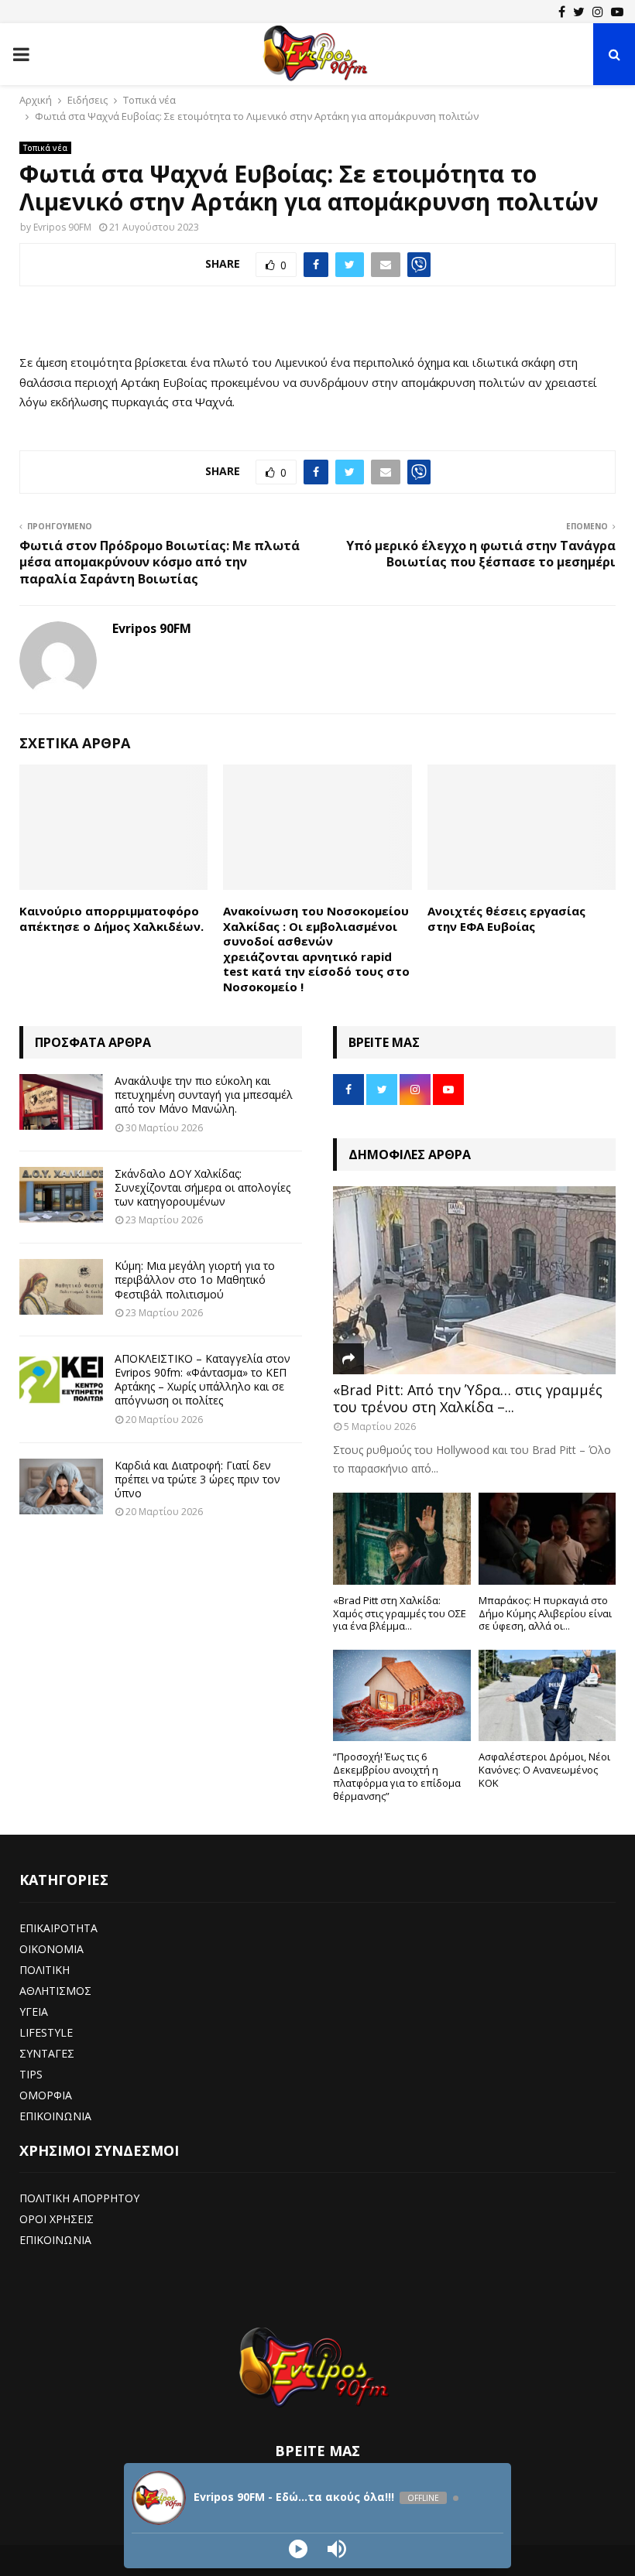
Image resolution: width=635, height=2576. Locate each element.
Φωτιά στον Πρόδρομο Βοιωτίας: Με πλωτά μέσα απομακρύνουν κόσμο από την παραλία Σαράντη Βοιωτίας (160, 562)
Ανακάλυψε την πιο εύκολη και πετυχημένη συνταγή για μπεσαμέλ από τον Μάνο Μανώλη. (204, 1095)
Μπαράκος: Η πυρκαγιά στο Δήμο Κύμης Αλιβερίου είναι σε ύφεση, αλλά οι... (545, 1613)
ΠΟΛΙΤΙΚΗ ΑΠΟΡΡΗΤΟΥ (79, 2198)
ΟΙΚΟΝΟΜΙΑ (51, 1949)
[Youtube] (617, 12)
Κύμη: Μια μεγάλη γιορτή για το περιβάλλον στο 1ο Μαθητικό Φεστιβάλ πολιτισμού (195, 1279)
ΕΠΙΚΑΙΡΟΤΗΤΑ (58, 1928)
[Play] (298, 2549)
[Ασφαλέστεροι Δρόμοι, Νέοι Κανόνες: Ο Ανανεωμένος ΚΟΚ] (547, 1695)
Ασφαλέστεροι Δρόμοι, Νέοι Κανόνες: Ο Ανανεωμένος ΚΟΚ (544, 1770)
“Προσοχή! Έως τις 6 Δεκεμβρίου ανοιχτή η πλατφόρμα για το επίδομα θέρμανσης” (397, 1776)
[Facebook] (562, 12)
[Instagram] (598, 12)
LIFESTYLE (46, 2032)
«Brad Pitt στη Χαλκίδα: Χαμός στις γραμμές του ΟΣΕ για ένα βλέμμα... (400, 1613)
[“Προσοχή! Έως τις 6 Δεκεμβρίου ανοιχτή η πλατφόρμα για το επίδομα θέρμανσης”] (402, 1695)
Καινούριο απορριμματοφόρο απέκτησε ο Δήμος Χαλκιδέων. (112, 919)
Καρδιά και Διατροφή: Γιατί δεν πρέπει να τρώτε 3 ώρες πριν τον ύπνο (197, 1479)
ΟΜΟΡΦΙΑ (46, 2095)
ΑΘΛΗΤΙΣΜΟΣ (55, 1991)
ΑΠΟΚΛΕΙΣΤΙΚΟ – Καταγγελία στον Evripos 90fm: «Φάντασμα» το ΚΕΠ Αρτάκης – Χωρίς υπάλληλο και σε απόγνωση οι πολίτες (203, 1380)
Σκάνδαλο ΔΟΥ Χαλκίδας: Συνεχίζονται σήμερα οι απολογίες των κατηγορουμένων (203, 1187)
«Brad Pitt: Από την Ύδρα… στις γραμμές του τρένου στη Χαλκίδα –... (468, 1398)
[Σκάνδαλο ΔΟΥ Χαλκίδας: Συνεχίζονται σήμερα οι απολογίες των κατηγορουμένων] (61, 1195)
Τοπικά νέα (45, 148)
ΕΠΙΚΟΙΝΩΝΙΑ (55, 2116)
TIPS (31, 2074)
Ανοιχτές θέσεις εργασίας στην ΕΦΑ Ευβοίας (506, 919)
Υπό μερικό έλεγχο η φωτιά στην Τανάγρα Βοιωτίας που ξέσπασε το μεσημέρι (481, 554)
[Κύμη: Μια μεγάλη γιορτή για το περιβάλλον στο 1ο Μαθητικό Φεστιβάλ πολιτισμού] (61, 1287)
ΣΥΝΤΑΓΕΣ (47, 2053)
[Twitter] (579, 12)
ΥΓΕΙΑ (34, 2012)
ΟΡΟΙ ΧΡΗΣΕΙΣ (57, 2219)
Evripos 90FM (62, 227)
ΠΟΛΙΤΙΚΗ (45, 1970)
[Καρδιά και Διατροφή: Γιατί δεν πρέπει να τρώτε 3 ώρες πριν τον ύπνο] (61, 1486)
